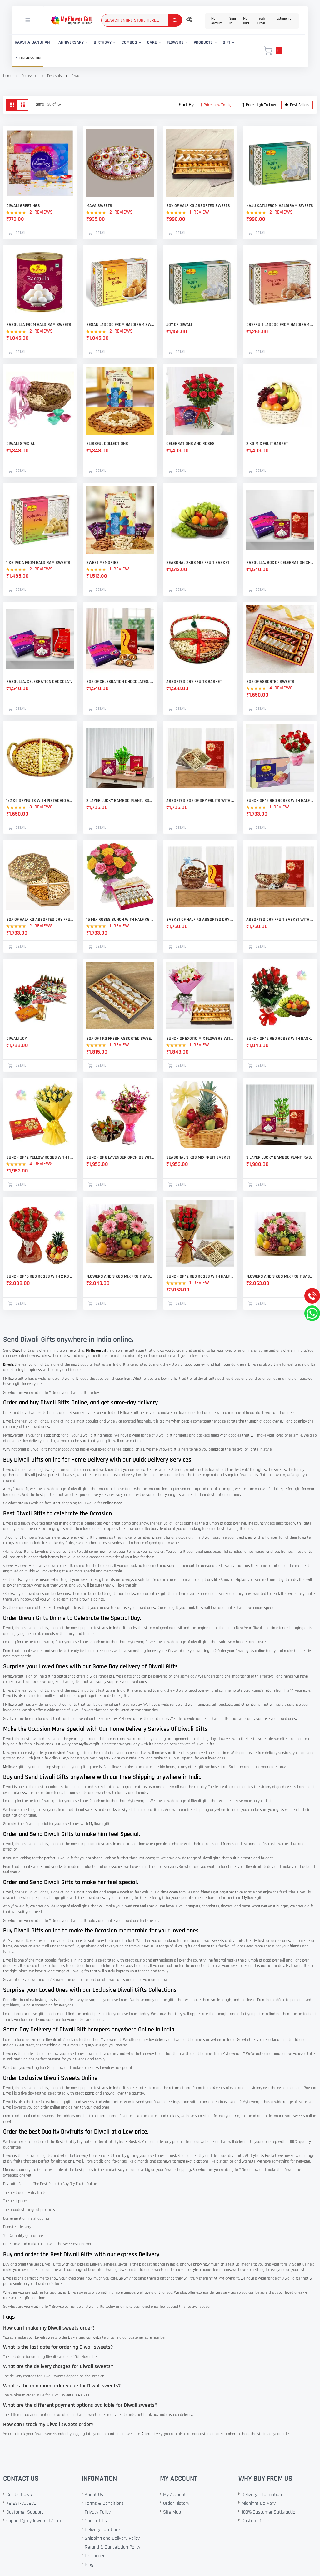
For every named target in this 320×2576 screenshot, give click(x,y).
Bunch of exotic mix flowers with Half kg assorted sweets (200, 1039)
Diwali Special (21, 444)
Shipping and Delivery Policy (112, 2538)
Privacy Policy (98, 2512)
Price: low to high (219, 105)
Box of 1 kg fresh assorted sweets (120, 1039)
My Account (217, 21)
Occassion (30, 76)
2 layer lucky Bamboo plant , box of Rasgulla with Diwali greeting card (120, 801)
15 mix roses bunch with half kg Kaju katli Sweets (120, 920)
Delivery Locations (103, 2530)
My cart (246, 21)
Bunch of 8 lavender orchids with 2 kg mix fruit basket (120, 1157)
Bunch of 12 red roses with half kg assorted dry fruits (200, 1276)
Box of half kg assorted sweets (198, 206)
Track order (261, 21)
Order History (176, 2503)
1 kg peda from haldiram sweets (38, 563)
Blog (89, 2565)
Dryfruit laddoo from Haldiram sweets (280, 325)
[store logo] (71, 20)
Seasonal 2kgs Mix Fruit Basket (198, 563)
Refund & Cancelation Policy (112, 2547)
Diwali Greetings (23, 206)
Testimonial (284, 19)
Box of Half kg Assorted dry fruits (40, 920)
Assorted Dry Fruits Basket (194, 682)
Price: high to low (261, 105)
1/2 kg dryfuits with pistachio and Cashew (40, 801)
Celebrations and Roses (190, 444)
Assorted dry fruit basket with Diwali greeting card (280, 920)
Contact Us (96, 2521)
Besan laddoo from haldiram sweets (120, 325)
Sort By (186, 105)
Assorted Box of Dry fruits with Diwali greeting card (200, 801)
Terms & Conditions (104, 2503)
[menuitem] (32, 43)
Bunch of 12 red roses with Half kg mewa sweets (280, 801)
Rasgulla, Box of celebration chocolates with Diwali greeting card (280, 563)
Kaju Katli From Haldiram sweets (280, 206)
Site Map (172, 2512)
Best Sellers (300, 105)
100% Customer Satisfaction (270, 2512)
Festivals (55, 76)
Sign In (233, 21)
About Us (94, 2495)
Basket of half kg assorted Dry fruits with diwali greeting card (200, 920)
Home (8, 76)
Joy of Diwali (179, 325)
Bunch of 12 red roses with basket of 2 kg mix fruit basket (280, 1039)
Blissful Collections (107, 444)
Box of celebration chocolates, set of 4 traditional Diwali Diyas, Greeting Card (120, 682)
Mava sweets (99, 206)
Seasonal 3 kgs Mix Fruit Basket (198, 1157)
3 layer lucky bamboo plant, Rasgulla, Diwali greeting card (280, 1157)
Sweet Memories (102, 563)
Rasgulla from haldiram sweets (39, 325)
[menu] (132, 51)
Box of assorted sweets (270, 682)
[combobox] (142, 20)
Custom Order (255, 2521)
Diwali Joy (17, 1039)
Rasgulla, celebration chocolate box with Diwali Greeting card (40, 682)
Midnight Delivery (259, 2503)
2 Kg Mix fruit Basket (267, 444)
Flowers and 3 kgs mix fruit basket (120, 1276)
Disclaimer (95, 2556)
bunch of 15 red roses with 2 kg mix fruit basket (40, 1276)
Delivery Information (262, 2495)
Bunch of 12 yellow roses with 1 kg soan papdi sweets (40, 1157)
